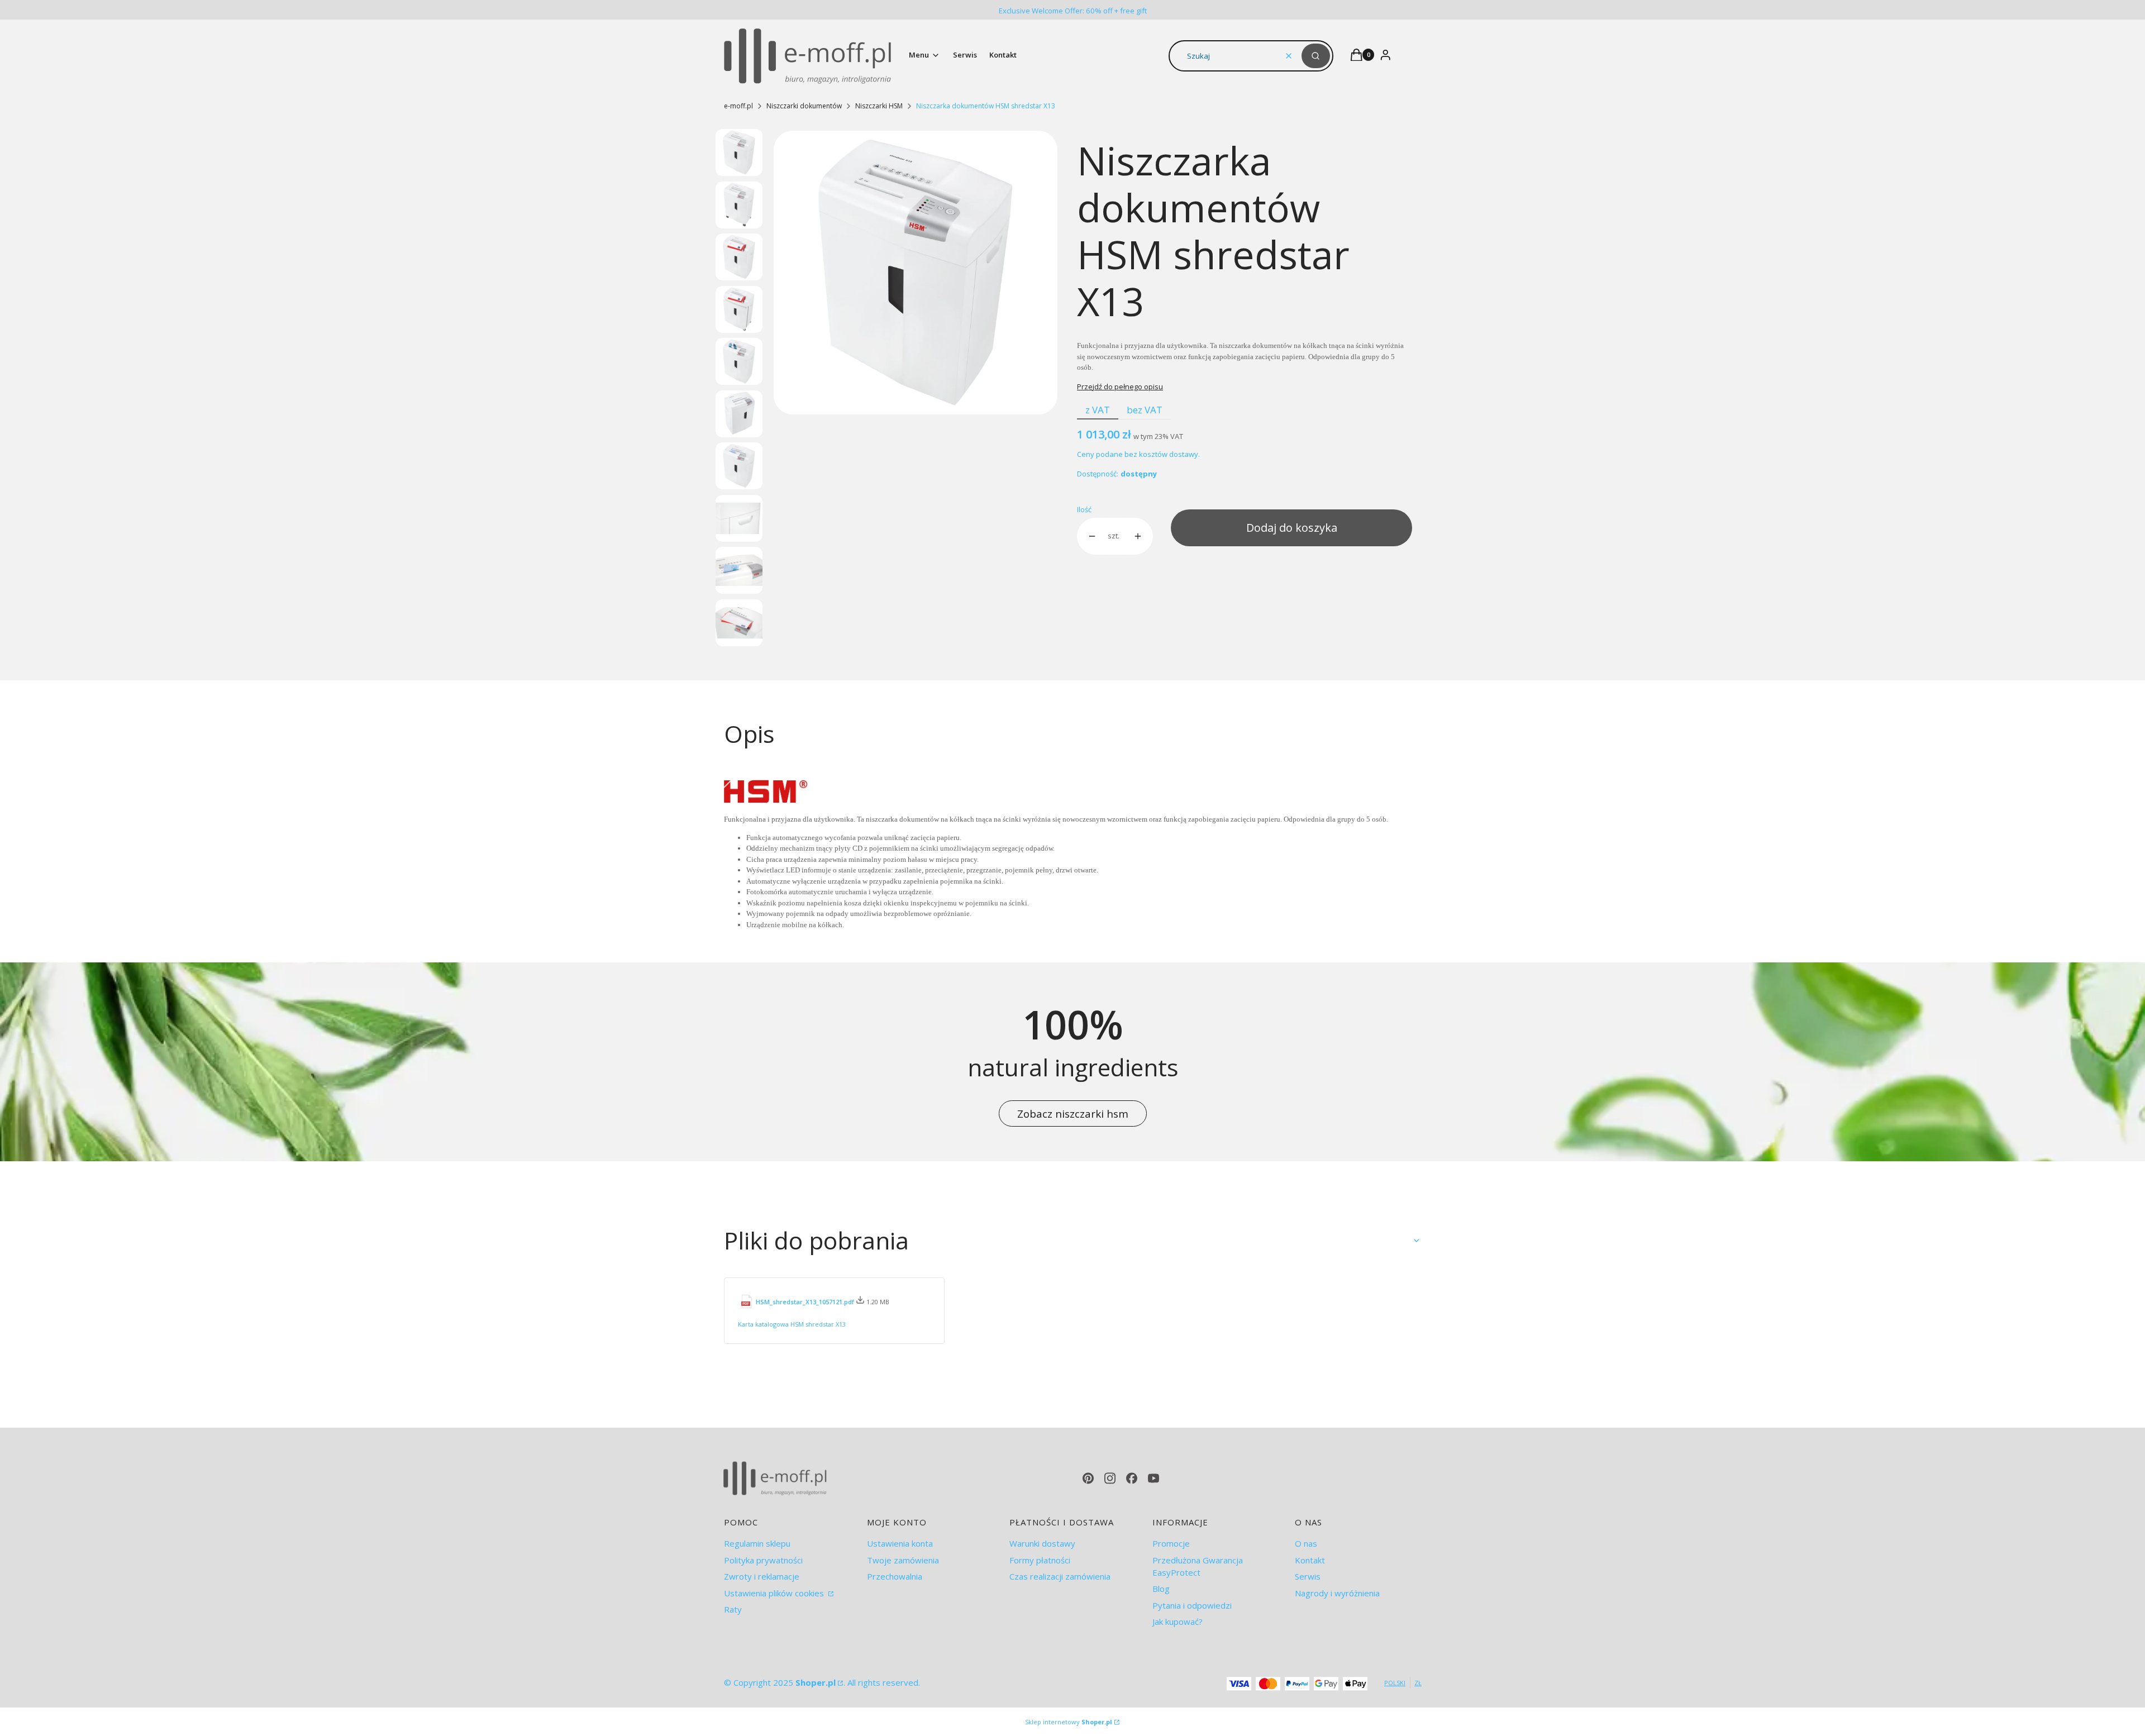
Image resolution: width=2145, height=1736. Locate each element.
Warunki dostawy (1042, 1543)
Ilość (1084, 509)
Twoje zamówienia (903, 1560)
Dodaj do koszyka (1292, 528)
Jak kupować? (1178, 1621)
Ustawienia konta (900, 1543)
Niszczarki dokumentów (804, 106)
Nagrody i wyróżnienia (1337, 1593)
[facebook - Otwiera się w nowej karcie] (1132, 1478)
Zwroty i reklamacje (762, 1576)
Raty (733, 1609)
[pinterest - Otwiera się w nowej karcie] (1088, 1478)
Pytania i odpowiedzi (1192, 1605)
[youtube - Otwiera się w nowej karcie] (1153, 1478)
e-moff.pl (738, 106)
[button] (1316, 56)
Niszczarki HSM (879, 106)
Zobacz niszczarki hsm (1073, 1113)
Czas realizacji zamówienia (1060, 1576)
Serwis (1308, 1576)
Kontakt (1310, 1560)
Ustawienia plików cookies (775, 1593)
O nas (1306, 1543)
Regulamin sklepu (757, 1543)
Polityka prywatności (763, 1560)
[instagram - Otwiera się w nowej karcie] (1110, 1478)
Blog (1161, 1589)
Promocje (1171, 1543)
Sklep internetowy (1069, 1722)
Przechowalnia (895, 1576)
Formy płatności (1040, 1560)
